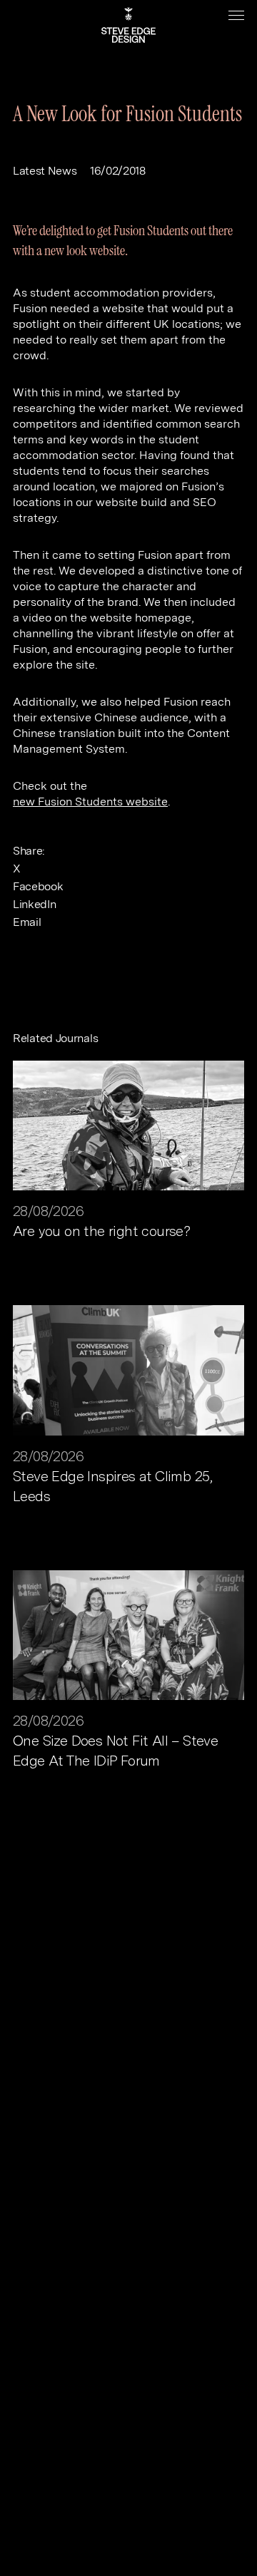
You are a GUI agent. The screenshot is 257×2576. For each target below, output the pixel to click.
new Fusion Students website (90, 802)
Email (27, 922)
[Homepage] (128, 25)
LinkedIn (34, 904)
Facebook (38, 886)
